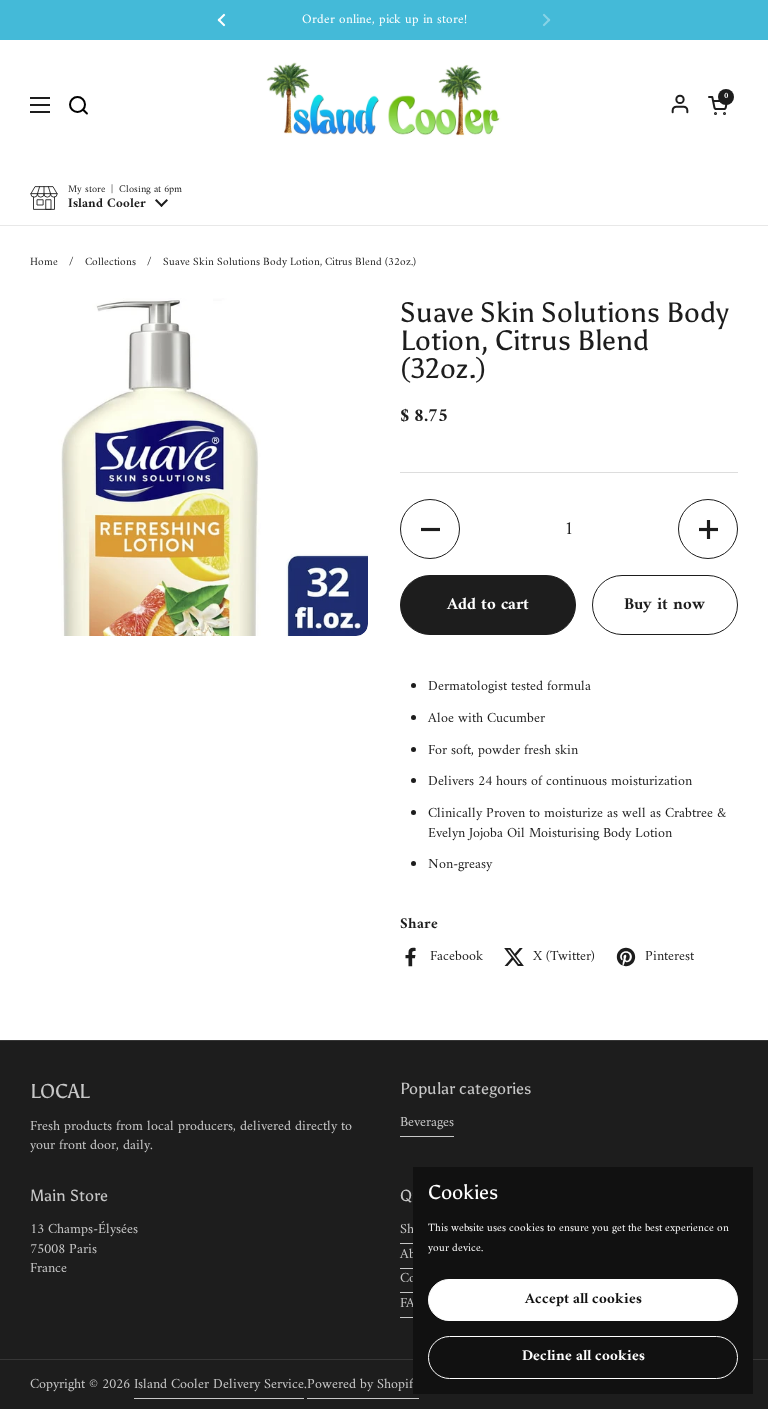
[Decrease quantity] (430, 529)
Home (44, 262)
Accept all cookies (583, 1299)
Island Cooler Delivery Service (219, 1384)
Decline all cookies (583, 1356)
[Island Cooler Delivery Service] (384, 105)
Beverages (427, 1122)
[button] (718, 105)
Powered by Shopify (363, 1384)
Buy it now (664, 605)
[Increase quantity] (708, 529)
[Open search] (78, 105)
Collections (110, 262)
